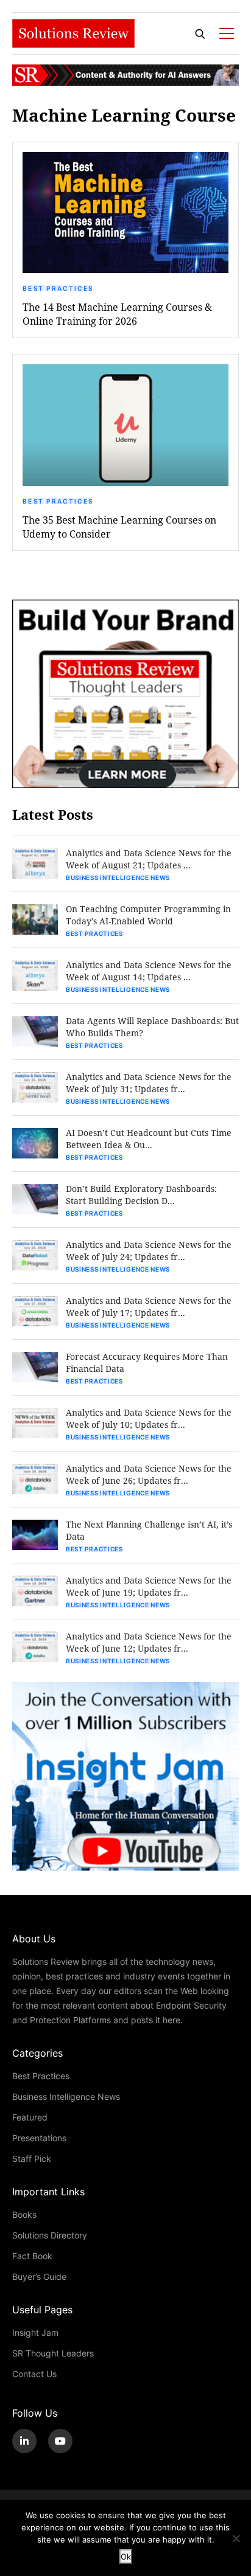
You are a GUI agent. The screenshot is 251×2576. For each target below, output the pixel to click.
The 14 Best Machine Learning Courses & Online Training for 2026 (117, 314)
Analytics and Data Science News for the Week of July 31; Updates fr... (149, 1083)
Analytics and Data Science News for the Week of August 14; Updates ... (149, 971)
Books (24, 2214)
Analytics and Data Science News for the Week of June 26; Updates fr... (149, 1474)
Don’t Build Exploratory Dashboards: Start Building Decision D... (141, 1195)
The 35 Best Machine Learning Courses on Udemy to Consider (119, 527)
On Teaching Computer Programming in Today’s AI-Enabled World (148, 915)
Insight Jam (35, 2332)
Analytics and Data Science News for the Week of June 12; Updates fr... (149, 1642)
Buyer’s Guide (39, 2277)
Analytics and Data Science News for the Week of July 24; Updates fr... (149, 1251)
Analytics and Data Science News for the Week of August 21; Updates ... (149, 859)
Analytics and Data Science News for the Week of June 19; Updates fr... (149, 1586)
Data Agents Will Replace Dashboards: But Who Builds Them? (152, 1027)
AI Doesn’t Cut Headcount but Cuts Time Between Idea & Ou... (149, 1139)
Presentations (39, 2138)
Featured (30, 2117)
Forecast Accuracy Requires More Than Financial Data (147, 1362)
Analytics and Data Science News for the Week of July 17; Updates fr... (149, 1307)
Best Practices (58, 288)
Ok (126, 2557)
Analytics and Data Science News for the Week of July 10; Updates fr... (149, 1418)
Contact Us (34, 2374)
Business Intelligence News (118, 878)
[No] (236, 2538)
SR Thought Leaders (53, 2353)
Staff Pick (32, 2159)
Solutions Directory (50, 2235)
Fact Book (32, 2256)
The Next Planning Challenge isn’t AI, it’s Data (149, 1530)
